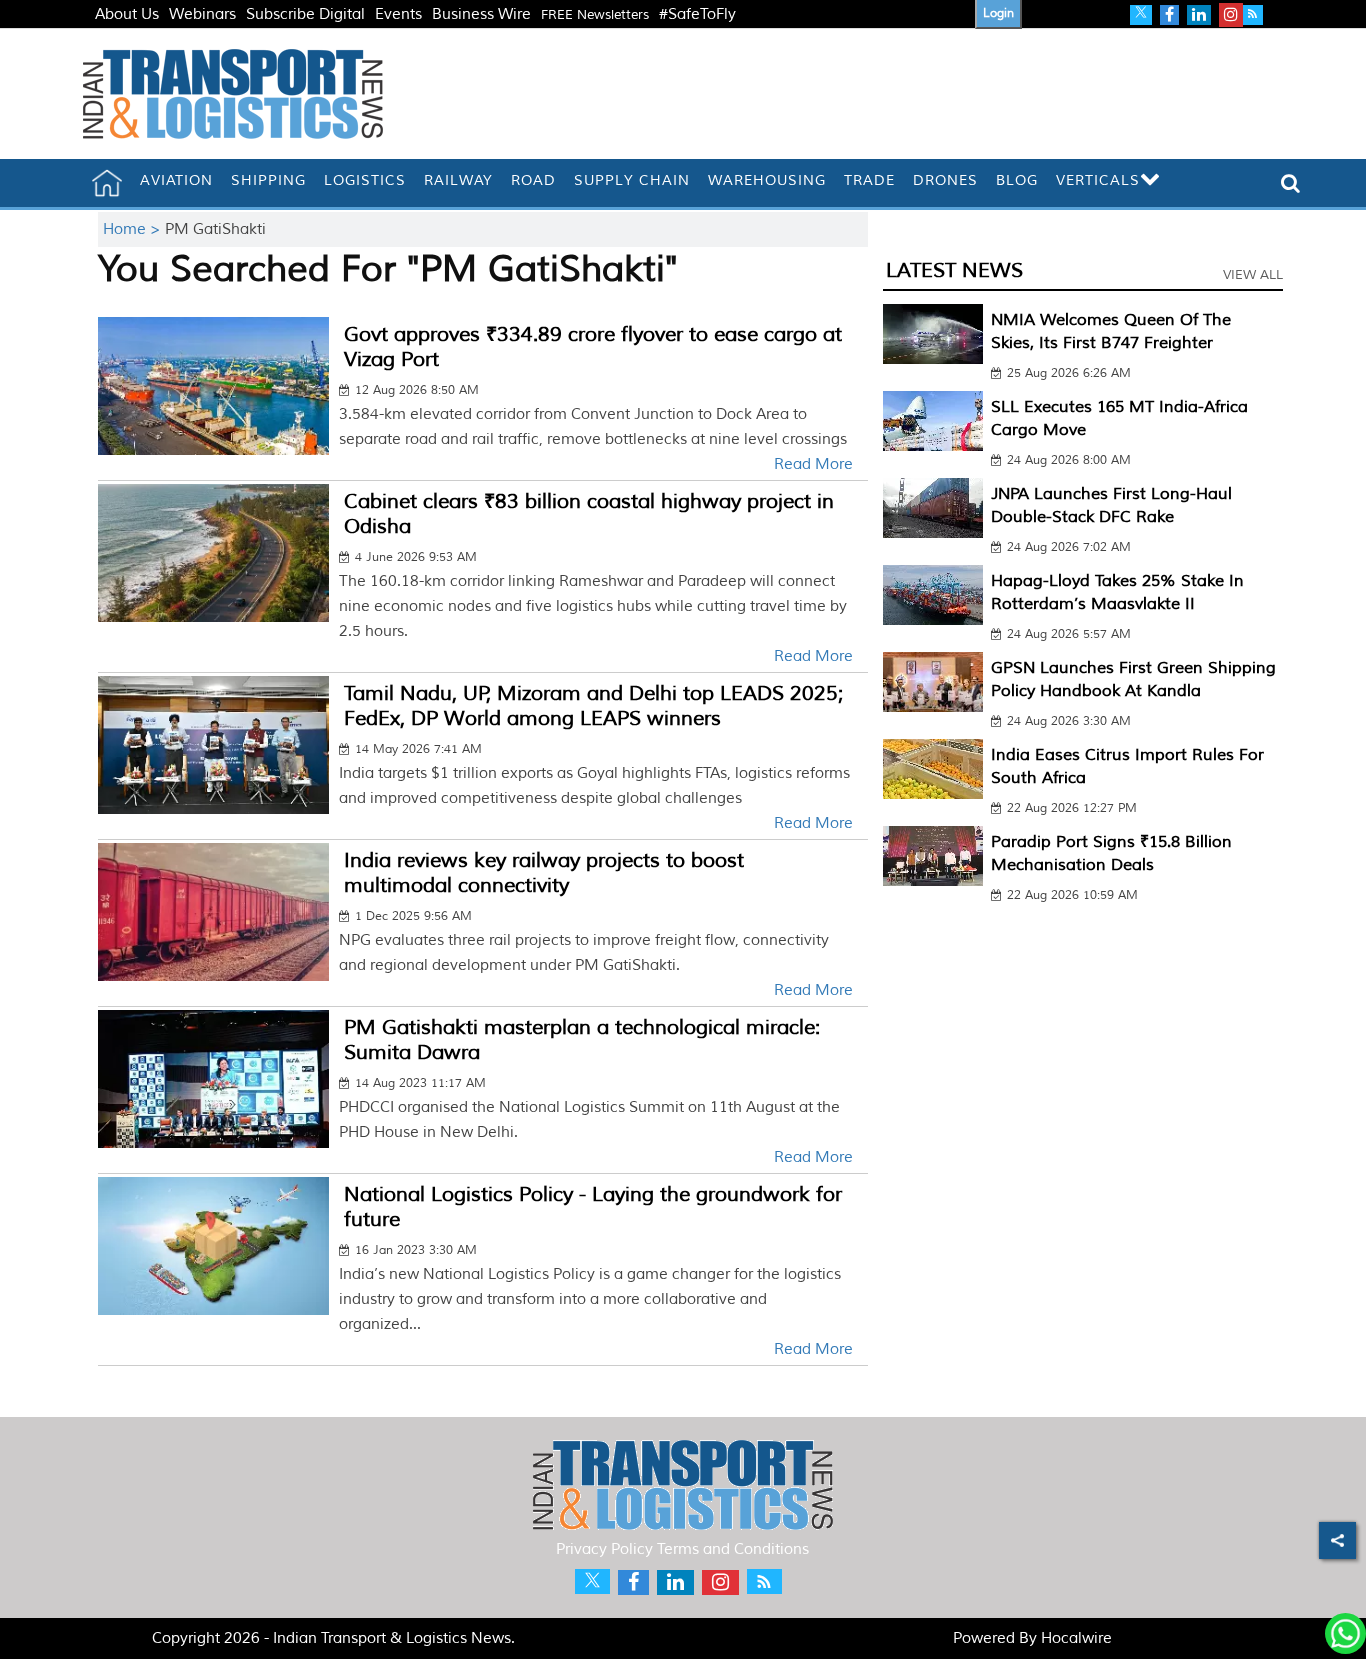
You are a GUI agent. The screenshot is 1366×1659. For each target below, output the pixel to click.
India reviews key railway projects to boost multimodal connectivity (544, 873)
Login (998, 13)
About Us (127, 14)
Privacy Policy (604, 1549)
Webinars (202, 14)
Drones (945, 180)
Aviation (176, 180)
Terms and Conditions (733, 1549)
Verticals (1098, 180)
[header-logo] (233, 93)
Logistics (365, 180)
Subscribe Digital (305, 14)
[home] (107, 183)
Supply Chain (632, 180)
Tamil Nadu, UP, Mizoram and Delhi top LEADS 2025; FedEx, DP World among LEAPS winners (593, 706)
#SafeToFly (697, 14)
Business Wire (481, 14)
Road (533, 180)
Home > (134, 229)
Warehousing (767, 180)
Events (398, 14)
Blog (1017, 180)
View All (1253, 275)
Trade (869, 180)
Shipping (268, 180)
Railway (458, 180)
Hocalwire (1076, 1638)
